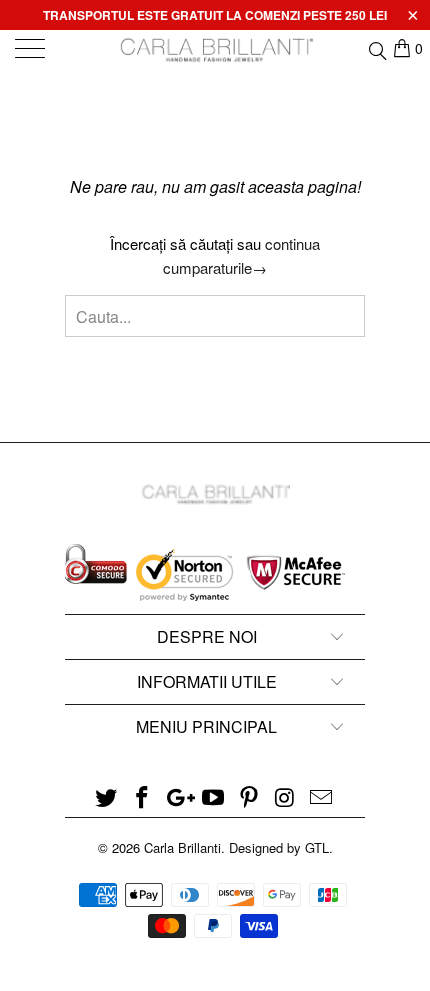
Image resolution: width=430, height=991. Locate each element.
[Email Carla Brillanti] (321, 797)
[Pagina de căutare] (376, 48)
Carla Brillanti (182, 847)
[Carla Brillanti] (215, 50)
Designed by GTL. (281, 847)
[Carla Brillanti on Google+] (178, 797)
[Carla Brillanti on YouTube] (214, 797)
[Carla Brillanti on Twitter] (107, 797)
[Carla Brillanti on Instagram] (286, 797)
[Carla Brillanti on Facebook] (143, 797)
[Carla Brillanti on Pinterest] (250, 797)
